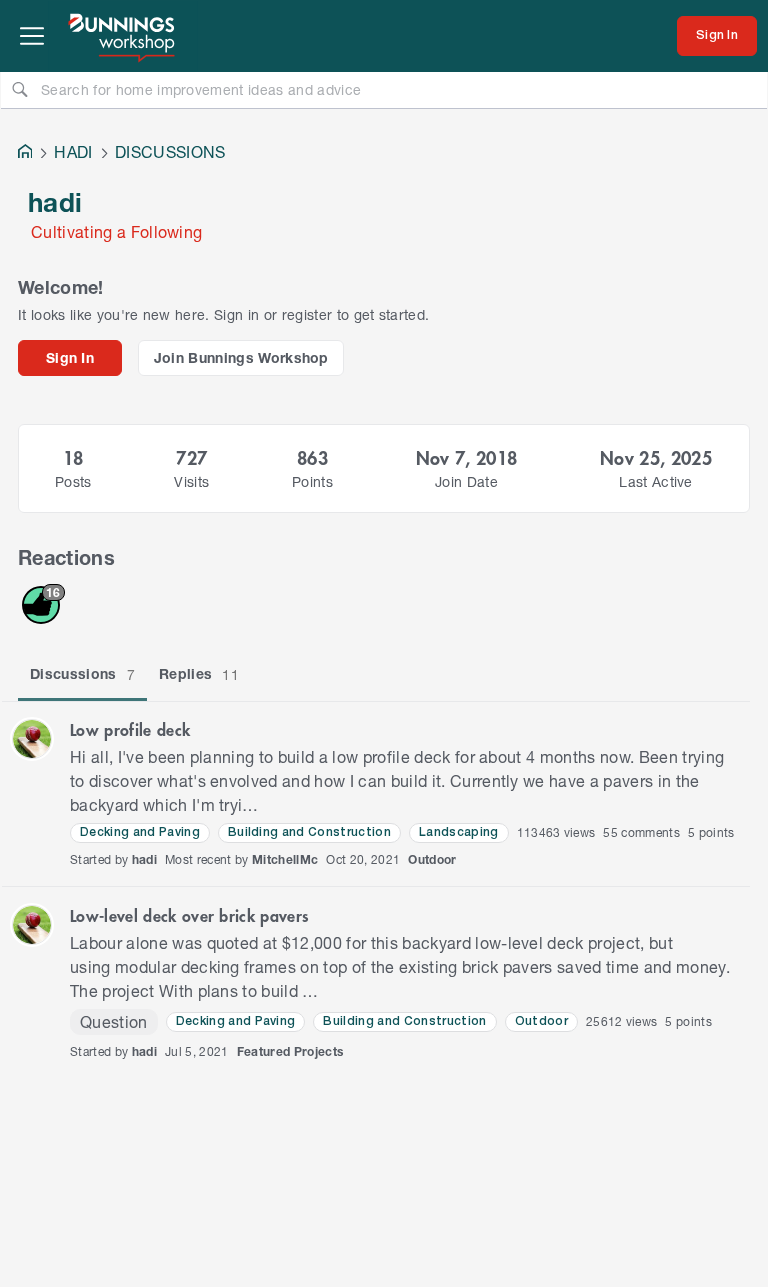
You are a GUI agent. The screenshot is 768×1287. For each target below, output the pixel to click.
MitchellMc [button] (285, 859)
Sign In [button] (70, 357)
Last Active (656, 481)
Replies (199, 674)
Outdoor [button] (541, 1021)
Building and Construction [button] (309, 832)
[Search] (20, 89)
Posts (73, 481)
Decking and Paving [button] (140, 832)
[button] (32, 739)
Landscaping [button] (459, 832)
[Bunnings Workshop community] (123, 36)
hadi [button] (144, 859)
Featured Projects (290, 1051)
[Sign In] (717, 36)
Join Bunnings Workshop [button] (241, 357)
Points (312, 481)
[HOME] (25, 153)
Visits (191, 481)
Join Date (466, 481)
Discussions (82, 674)
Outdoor (432, 859)
